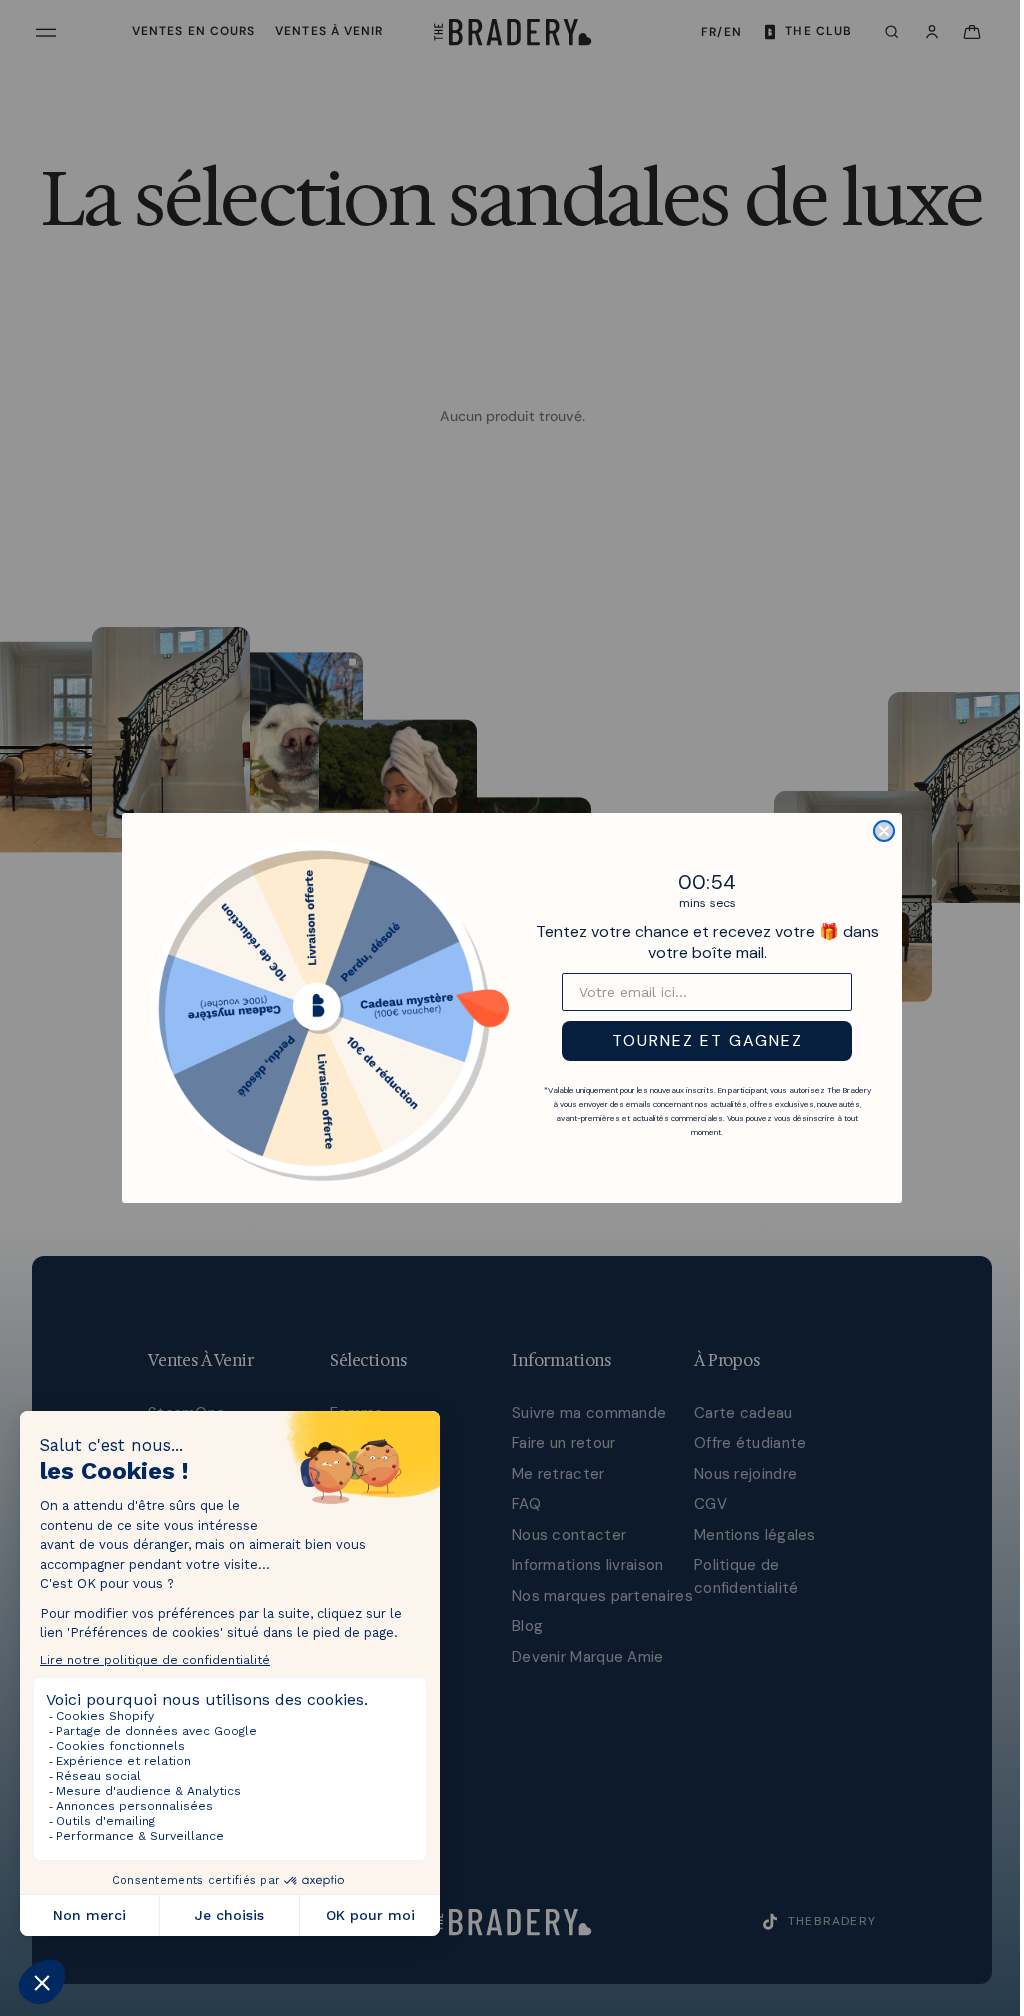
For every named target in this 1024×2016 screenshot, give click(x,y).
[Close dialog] (879, 831)
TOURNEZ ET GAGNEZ (702, 1040)
